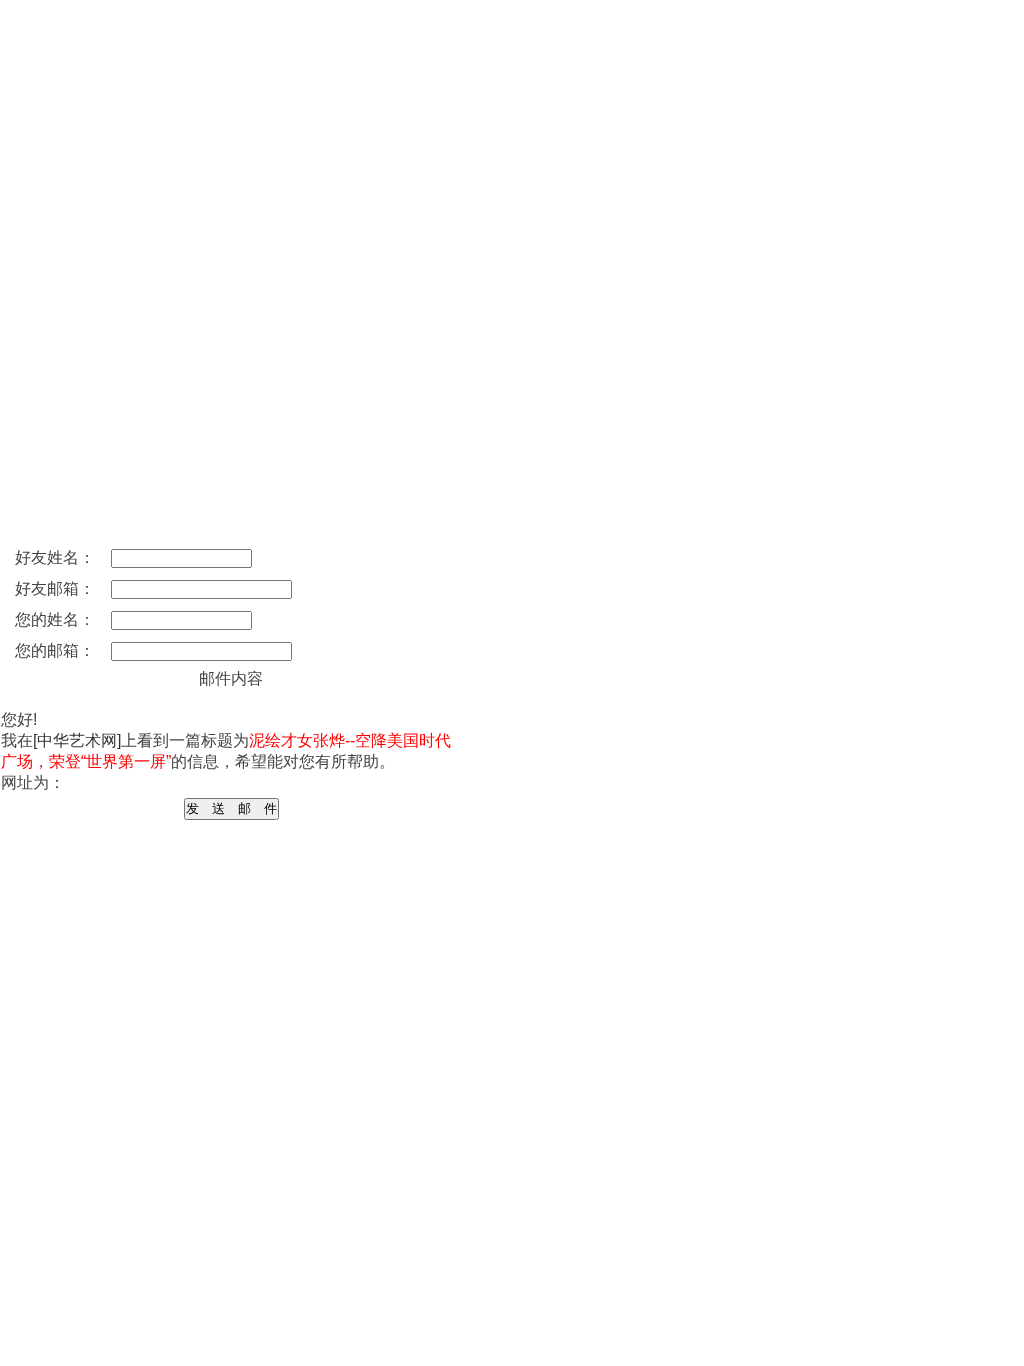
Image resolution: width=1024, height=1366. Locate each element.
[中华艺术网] (77, 740)
